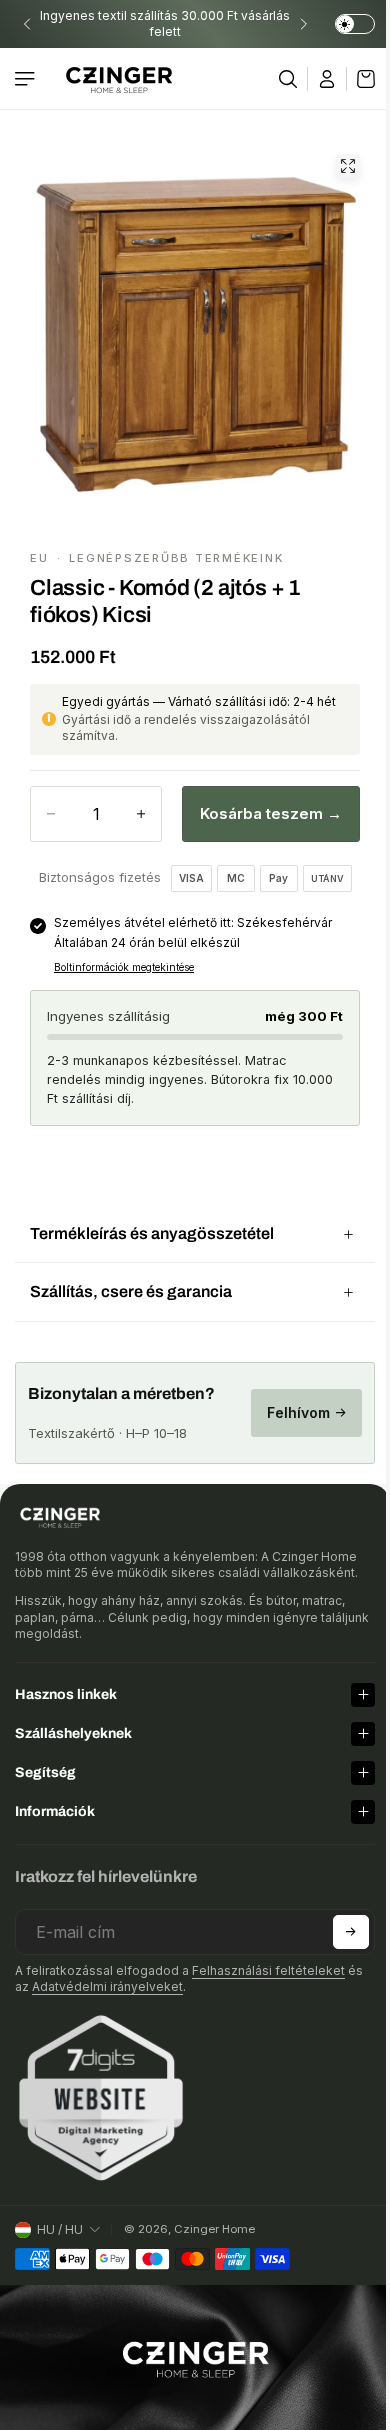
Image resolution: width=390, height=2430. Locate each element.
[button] (341, 1922)
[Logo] (119, 78)
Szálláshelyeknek (73, 1723)
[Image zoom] (348, 166)
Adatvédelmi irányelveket (107, 1976)
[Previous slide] (27, 24)
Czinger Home (214, 2219)
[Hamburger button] (27, 79)
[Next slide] (303, 24)
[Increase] (141, 814)
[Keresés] (288, 79)
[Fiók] (327, 79)
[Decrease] (51, 814)
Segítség (45, 1762)
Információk (55, 1801)
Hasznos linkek (66, 1684)
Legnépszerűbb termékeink (176, 558)
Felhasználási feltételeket (268, 1960)
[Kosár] (361, 79)
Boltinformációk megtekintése (124, 967)
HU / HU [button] (60, 2218)
